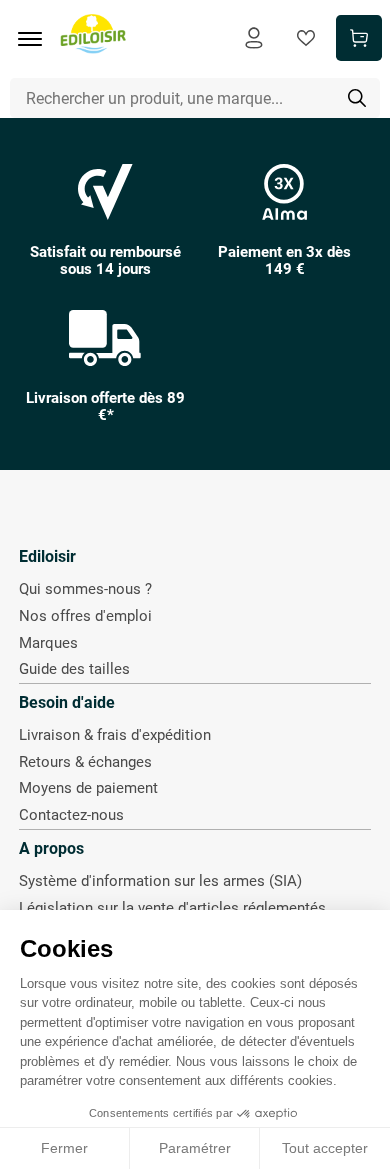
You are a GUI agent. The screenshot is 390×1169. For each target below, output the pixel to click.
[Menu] (37, 39)
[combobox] (195, 98)
